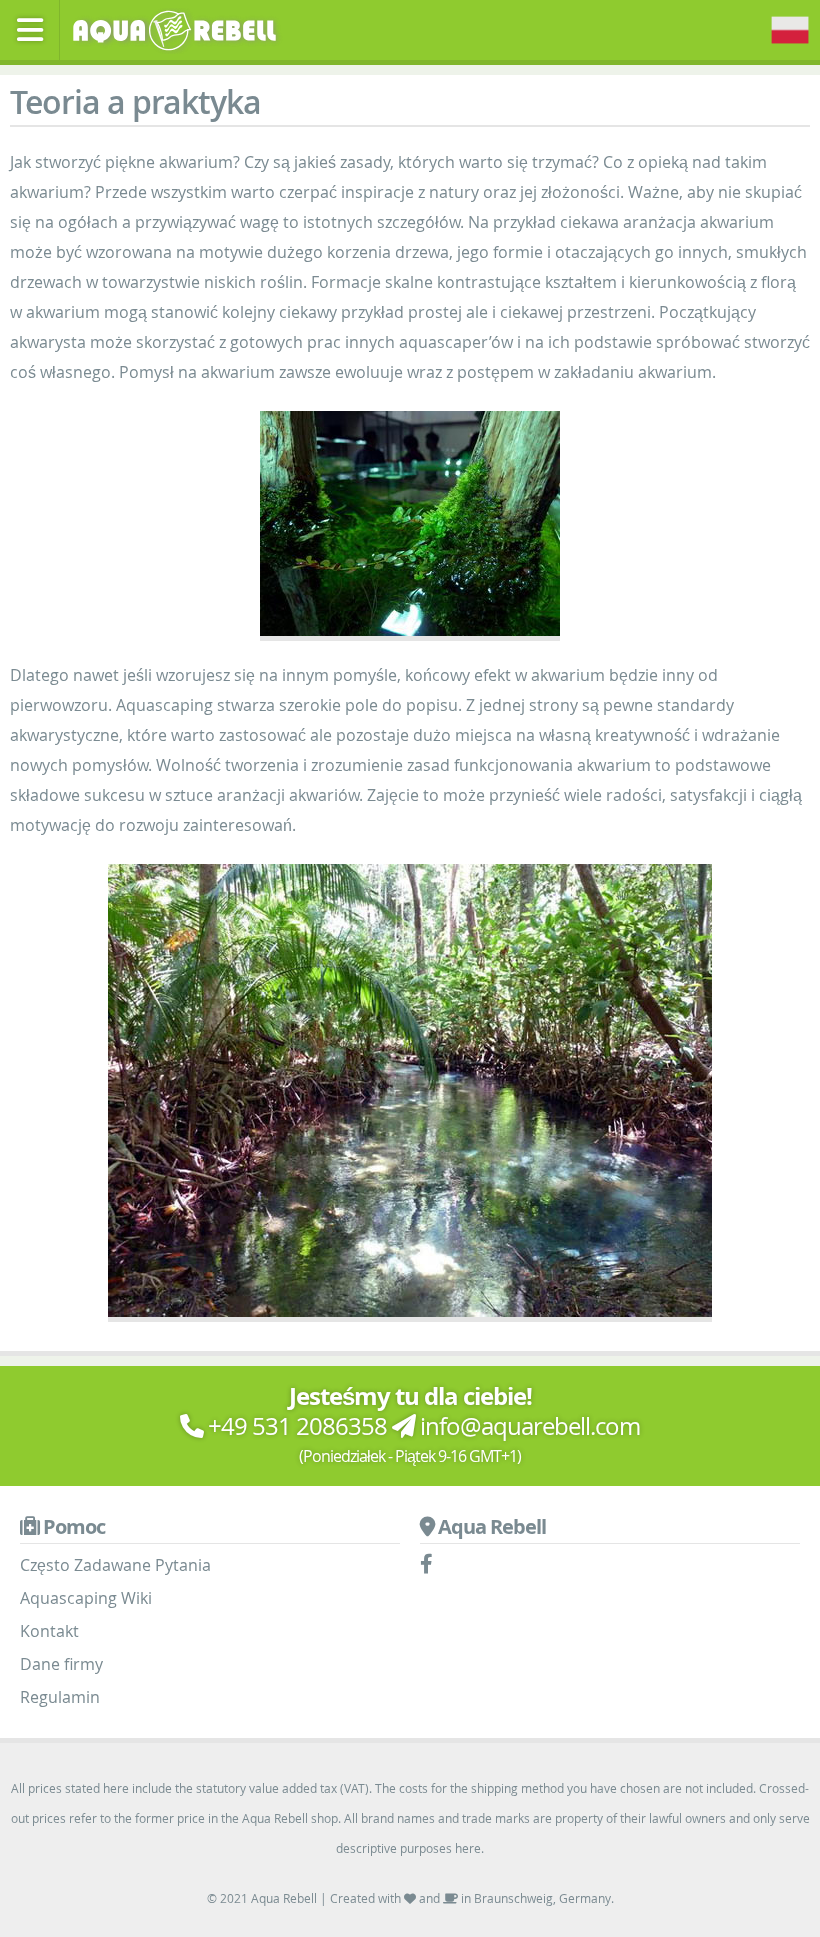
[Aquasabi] (181, 28)
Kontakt (49, 1631)
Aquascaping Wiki (86, 1598)
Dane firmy (61, 1664)
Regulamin (60, 1697)
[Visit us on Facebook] (431, 1565)
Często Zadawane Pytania (115, 1565)
